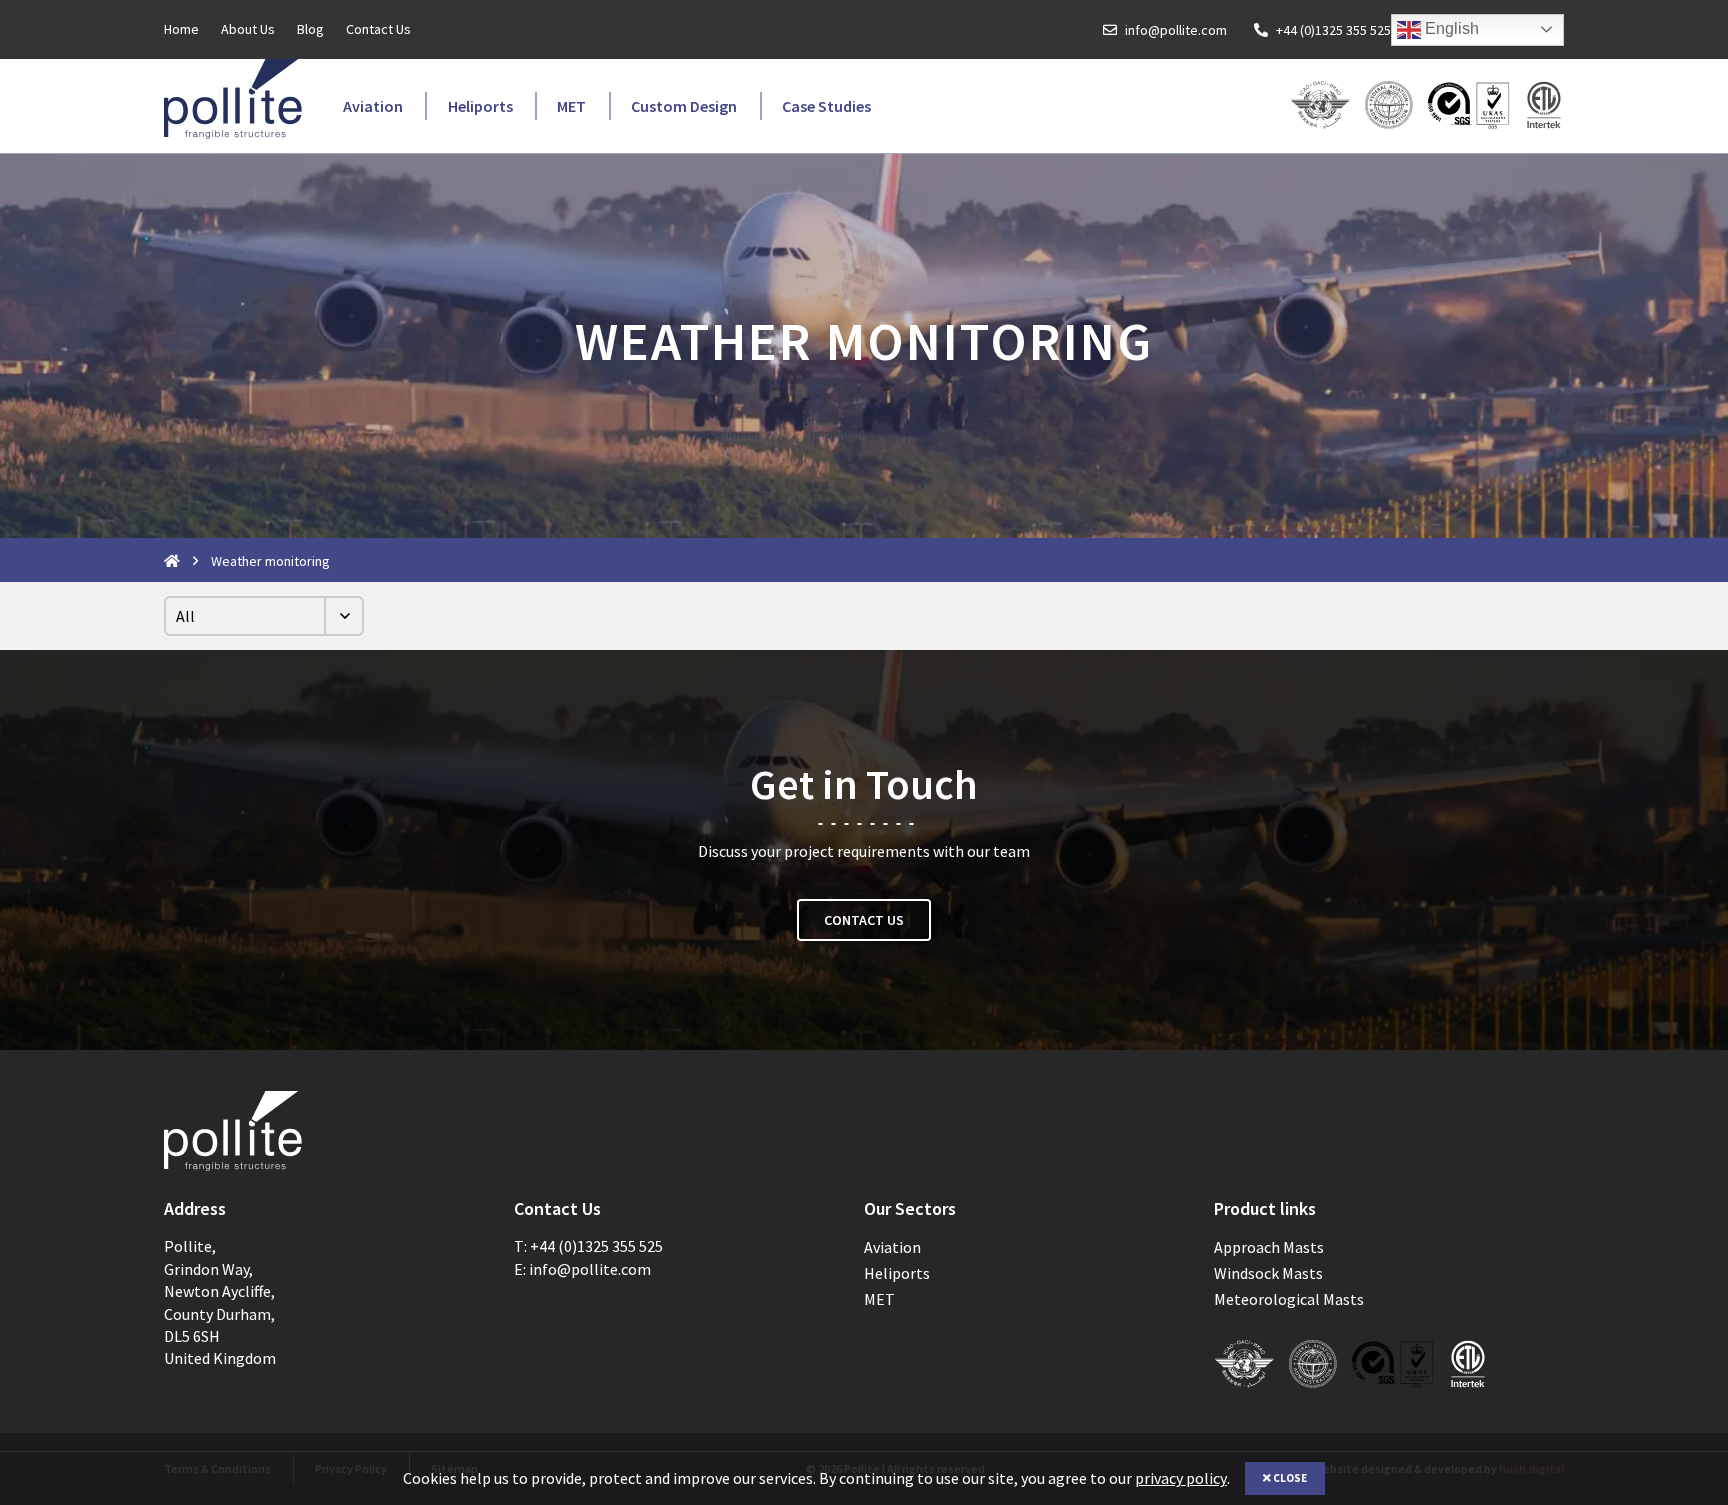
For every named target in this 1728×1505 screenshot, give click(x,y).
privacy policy (1181, 1478)
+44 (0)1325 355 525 (1333, 30)
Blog (310, 29)
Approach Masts (1269, 1247)
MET (571, 106)
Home (181, 29)
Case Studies (826, 106)
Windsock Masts (1268, 1273)
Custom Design (684, 106)
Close (1289, 1478)
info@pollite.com (1176, 30)
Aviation (373, 106)
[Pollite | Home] (233, 99)
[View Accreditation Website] (1469, 106)
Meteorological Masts (1289, 1299)
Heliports (480, 106)
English (1450, 28)
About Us (248, 29)
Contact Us (378, 29)
